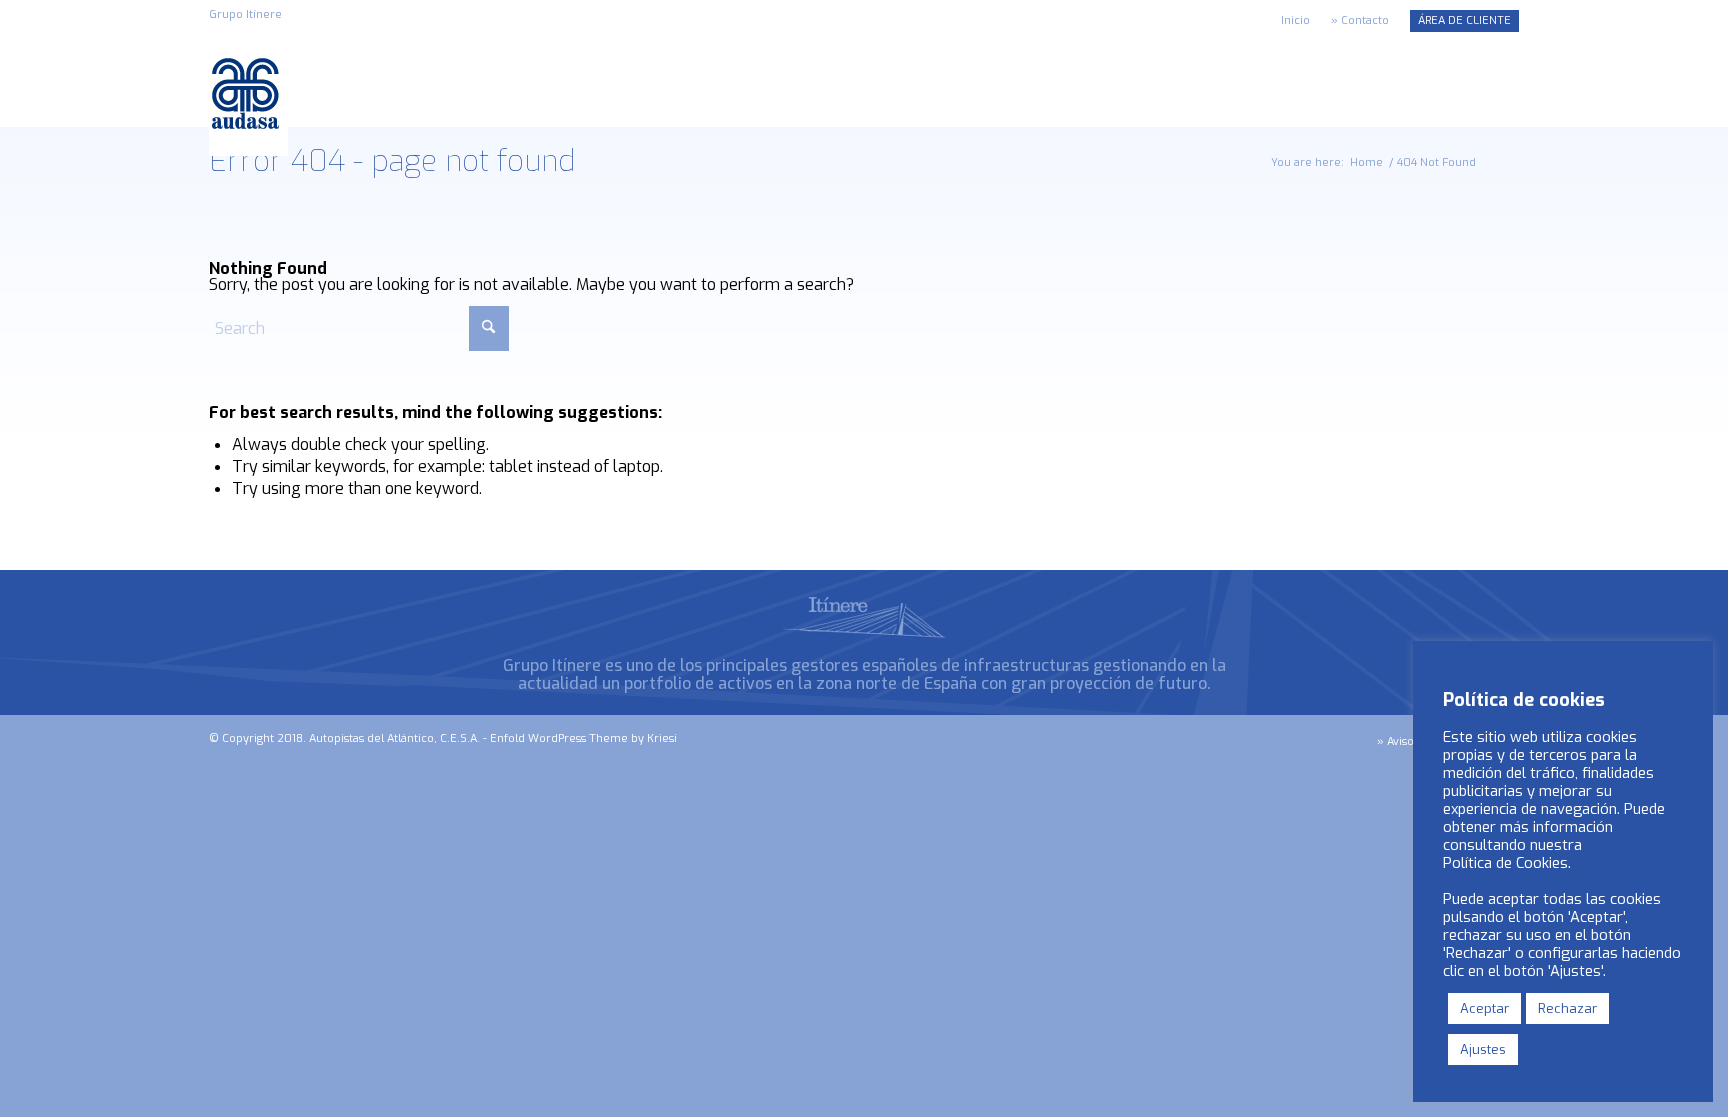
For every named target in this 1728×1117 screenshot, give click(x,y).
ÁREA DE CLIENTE (1464, 20)
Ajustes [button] (1483, 1049)
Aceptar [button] (1484, 1008)
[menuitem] (1296, 21)
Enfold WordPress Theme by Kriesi (583, 738)
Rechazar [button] (1567, 1008)
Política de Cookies (1505, 863)
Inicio (1295, 20)
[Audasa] (248, 93)
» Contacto (1360, 20)
